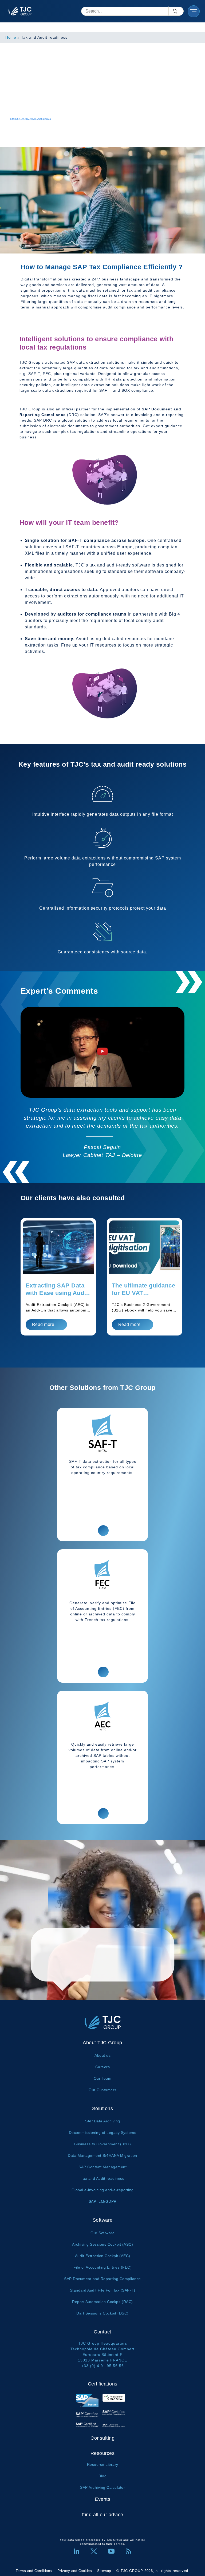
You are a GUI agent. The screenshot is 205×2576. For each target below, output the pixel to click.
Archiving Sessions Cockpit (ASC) (102, 2244)
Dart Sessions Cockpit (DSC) (102, 2313)
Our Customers (102, 2090)
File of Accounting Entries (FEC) (102, 2267)
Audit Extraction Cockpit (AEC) (103, 2256)
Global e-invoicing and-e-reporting (103, 2190)
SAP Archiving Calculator (102, 2487)
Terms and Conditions (34, 2571)
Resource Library (103, 2464)
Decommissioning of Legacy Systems (103, 2133)
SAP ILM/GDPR (103, 2201)
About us (102, 2055)
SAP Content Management (102, 2167)
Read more (43, 1324)
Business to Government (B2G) (102, 2144)
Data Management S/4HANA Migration (102, 2155)
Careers (103, 2067)
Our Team (103, 2078)
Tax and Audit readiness (103, 2178)
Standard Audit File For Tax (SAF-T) (103, 2290)
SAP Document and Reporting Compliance (102, 2279)
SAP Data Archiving (103, 2121)
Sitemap (104, 2571)
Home (11, 37)
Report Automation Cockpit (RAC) (102, 2302)
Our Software (102, 2233)
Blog (102, 2476)
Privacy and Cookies (75, 2571)
